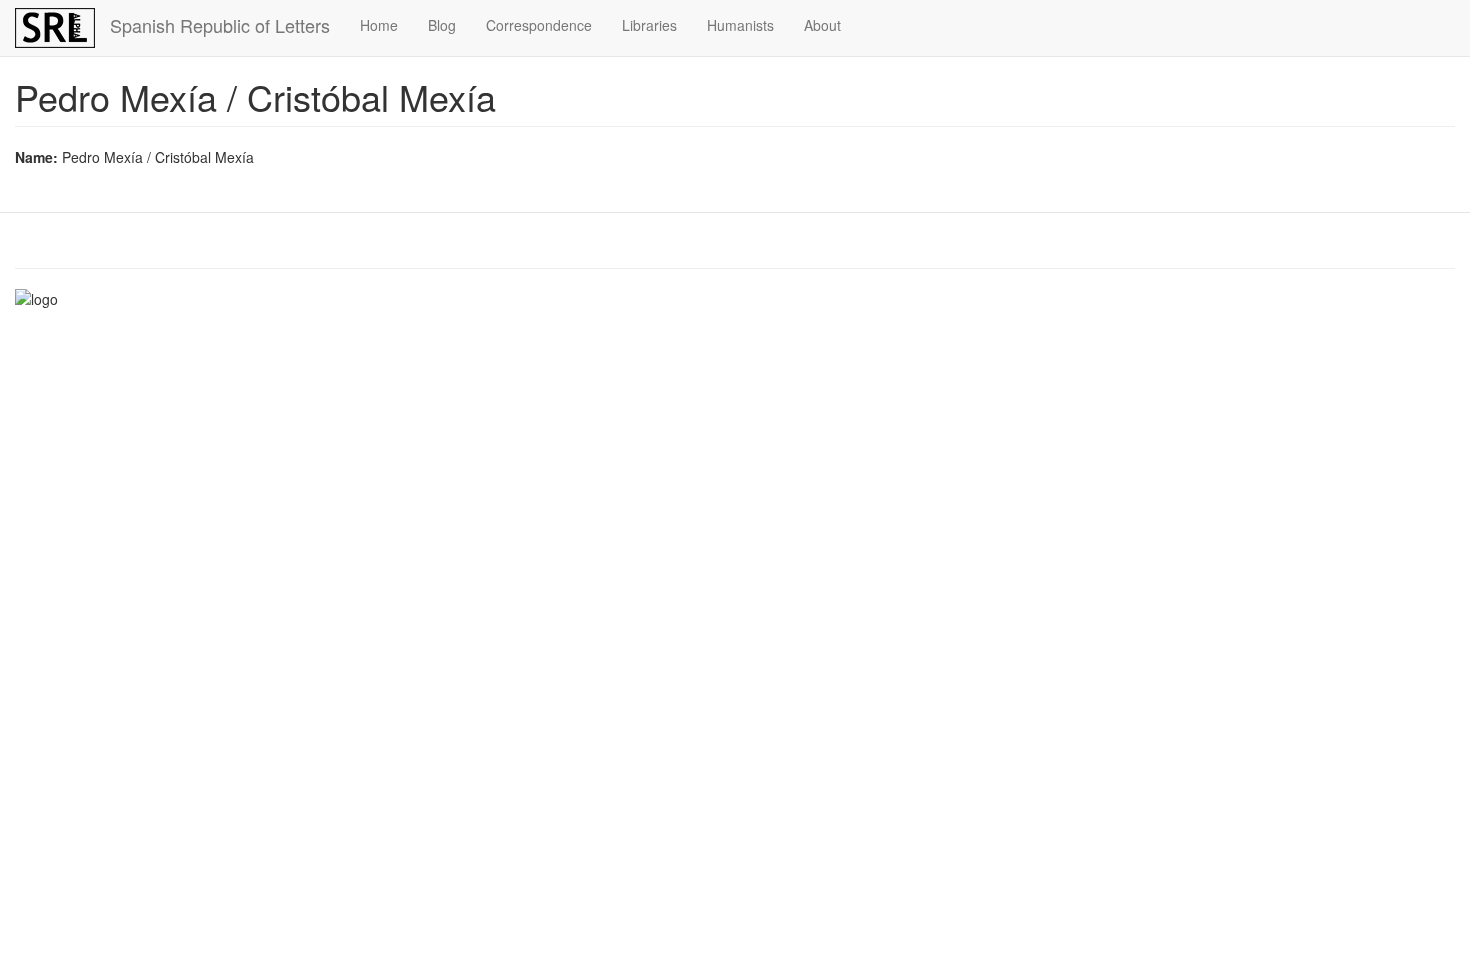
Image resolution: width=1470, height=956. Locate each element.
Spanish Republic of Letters (220, 25)
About (822, 25)
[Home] (62, 28)
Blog (442, 25)
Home (379, 25)
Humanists (740, 25)
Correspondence (539, 25)
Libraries (649, 25)
